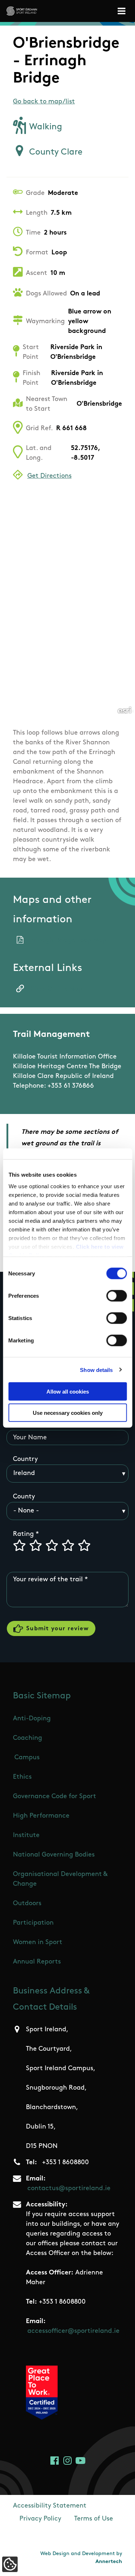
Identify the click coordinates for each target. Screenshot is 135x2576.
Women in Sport (38, 1943)
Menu (123, 11)
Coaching (28, 1738)
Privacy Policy (40, 2519)
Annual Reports (37, 1962)
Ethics (22, 1777)
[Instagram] (67, 2461)
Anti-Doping (32, 1719)
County (24, 1497)
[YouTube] (80, 2461)
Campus (27, 1758)
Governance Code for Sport (55, 1797)
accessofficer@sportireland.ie (73, 2331)
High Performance (41, 1816)
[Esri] (125, 710)
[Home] (22, 11)
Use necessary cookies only (68, 1412)
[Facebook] (55, 2461)
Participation (33, 1923)
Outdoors (27, 1904)
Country (25, 1459)
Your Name (30, 1438)
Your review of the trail (48, 1580)
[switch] (116, 1296)
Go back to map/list (44, 102)
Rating (23, 1534)
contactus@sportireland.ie (69, 2189)
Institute (26, 1836)
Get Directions (49, 476)
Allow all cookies (68, 1392)
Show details (96, 1370)
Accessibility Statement (50, 2506)
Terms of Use (94, 2519)
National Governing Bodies (54, 1855)
